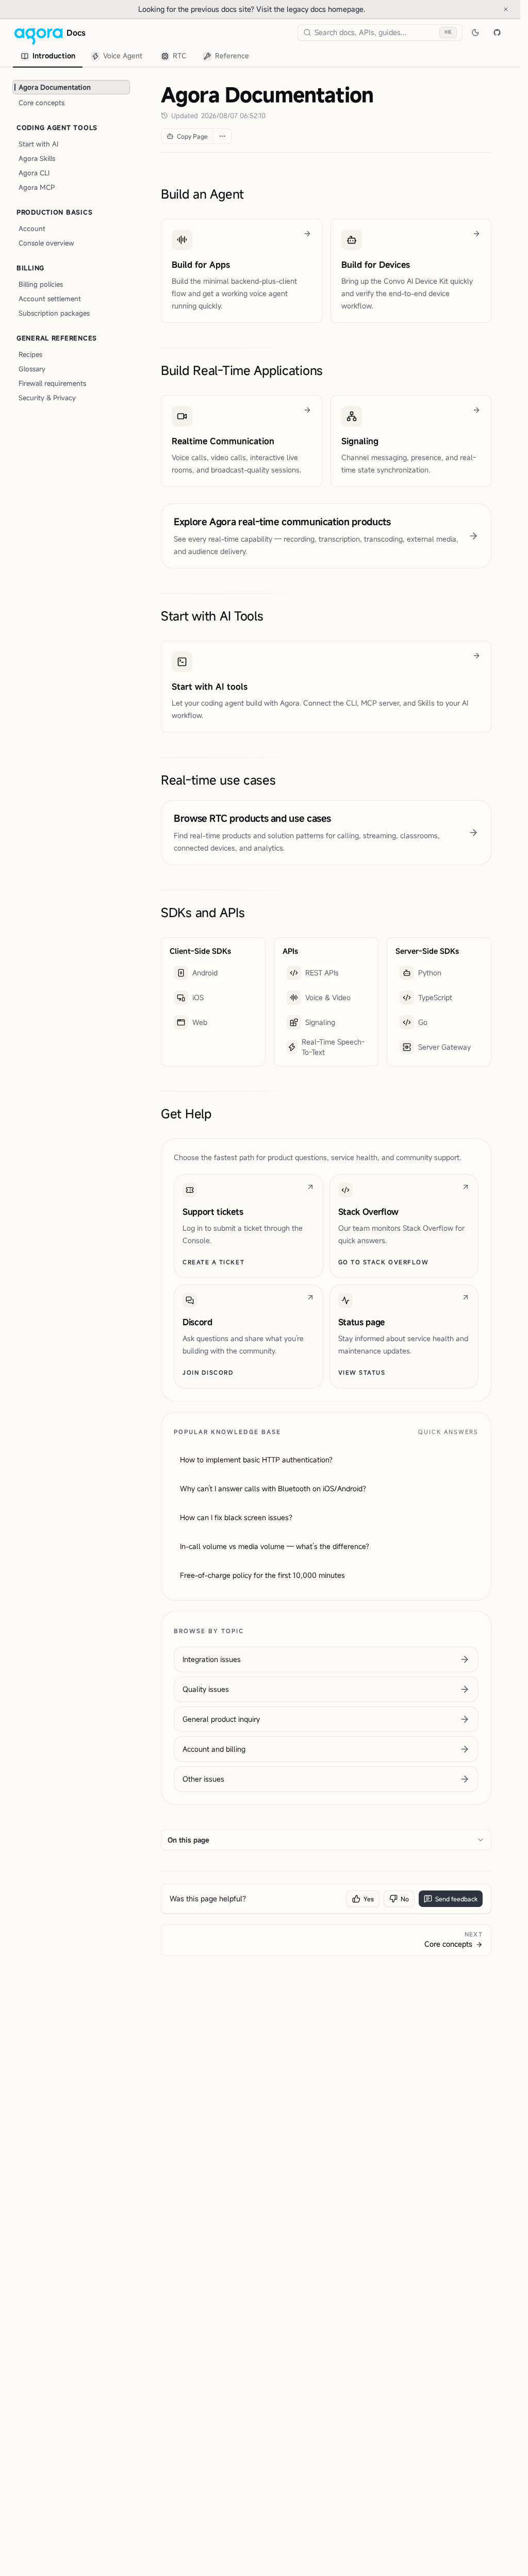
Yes (369, 1899)
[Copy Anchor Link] (252, 194)
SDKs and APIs (203, 912)
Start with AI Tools (212, 616)
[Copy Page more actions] (222, 136)
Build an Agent (202, 194)
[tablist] (135, 56)
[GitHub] (497, 32)
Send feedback (456, 1899)
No (405, 1899)
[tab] (48, 56)
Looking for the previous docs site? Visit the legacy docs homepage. (286, 9)
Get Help (186, 1114)
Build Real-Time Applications (242, 370)
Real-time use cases (218, 780)
